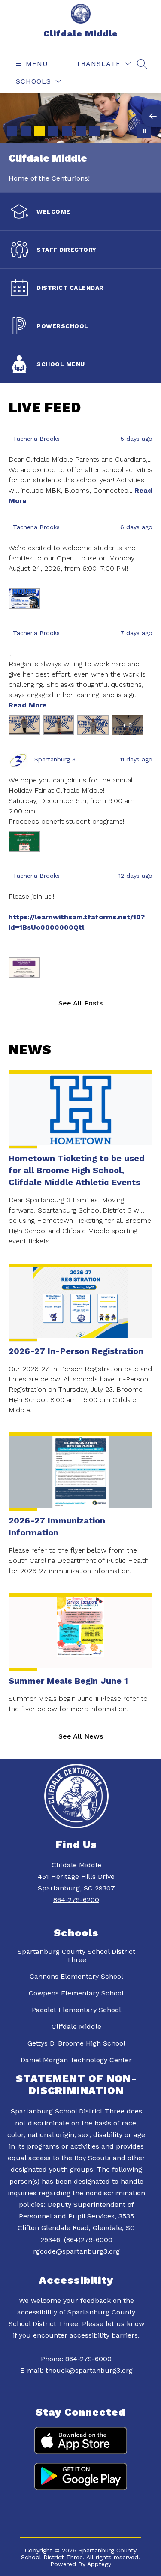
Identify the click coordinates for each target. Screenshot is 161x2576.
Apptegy (99, 2564)
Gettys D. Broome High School (76, 2043)
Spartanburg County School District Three (76, 1956)
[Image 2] (26, 131)
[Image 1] (12, 131)
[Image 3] (39, 131)
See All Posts (80, 1003)
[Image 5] (67, 131)
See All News (81, 1736)
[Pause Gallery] (144, 131)
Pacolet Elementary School (76, 2010)
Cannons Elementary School (76, 1976)
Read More (28, 705)
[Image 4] (53, 131)
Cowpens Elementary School (76, 1993)
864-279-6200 (76, 1900)
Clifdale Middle (76, 2027)
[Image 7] (94, 131)
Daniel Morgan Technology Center (76, 2060)
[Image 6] (81, 131)
